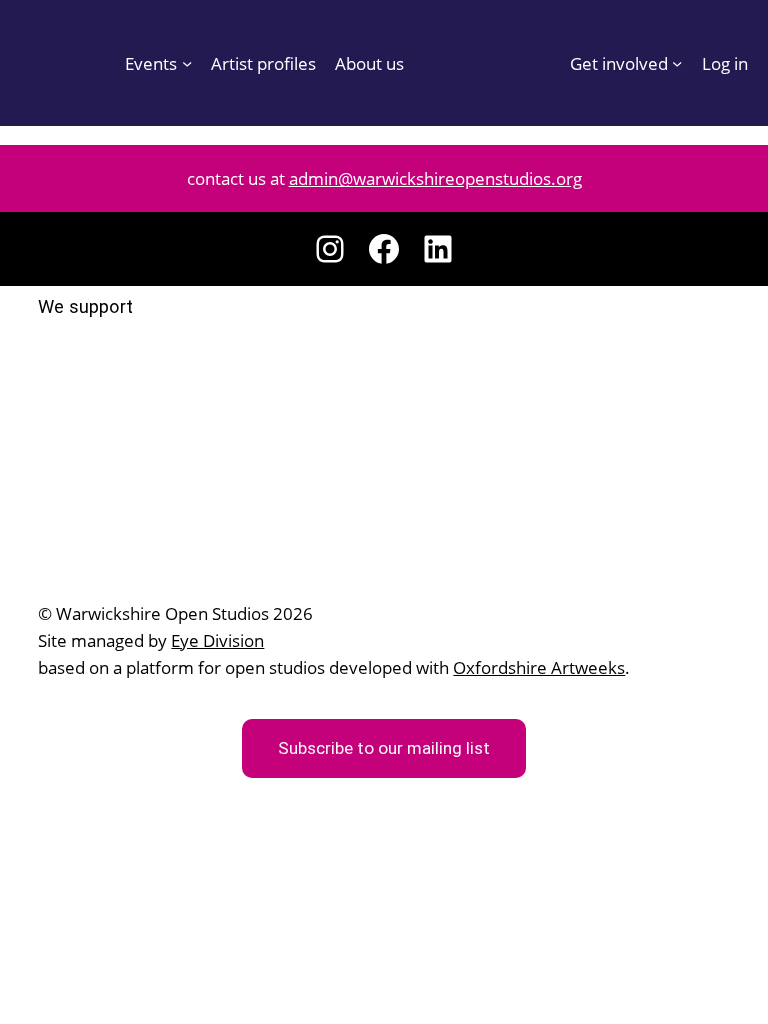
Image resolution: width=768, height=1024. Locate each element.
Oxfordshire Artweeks (539, 667)
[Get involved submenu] (677, 63)
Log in (725, 63)
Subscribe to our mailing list (384, 748)
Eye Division (217, 640)
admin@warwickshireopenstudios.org (435, 178)
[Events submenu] (187, 63)
